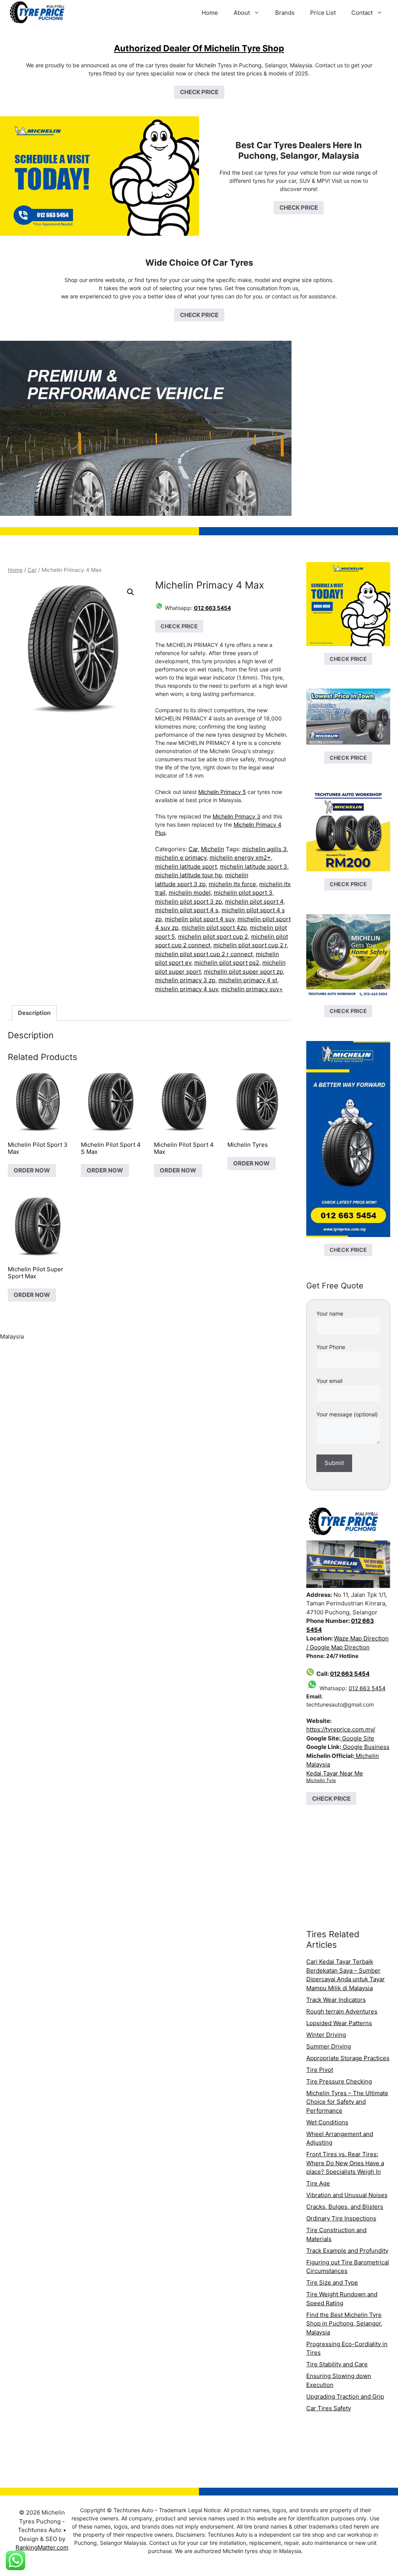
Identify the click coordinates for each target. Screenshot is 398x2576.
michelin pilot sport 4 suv (200, 919)
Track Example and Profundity (347, 2251)
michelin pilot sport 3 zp (189, 902)
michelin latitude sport (186, 867)
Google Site (357, 1738)
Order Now (32, 1170)
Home (210, 13)
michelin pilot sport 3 (243, 893)
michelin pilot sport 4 (254, 902)
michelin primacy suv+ (252, 989)
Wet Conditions (327, 2122)
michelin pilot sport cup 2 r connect (204, 954)
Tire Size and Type (332, 2282)
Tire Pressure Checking (339, 2081)
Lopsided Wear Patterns (339, 2023)
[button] (131, 592)
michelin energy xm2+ (240, 858)
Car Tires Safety (329, 2408)
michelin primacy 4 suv (187, 989)
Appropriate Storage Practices (348, 2058)
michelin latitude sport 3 (254, 867)
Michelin (213, 849)
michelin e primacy (181, 858)
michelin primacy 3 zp (185, 980)
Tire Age (318, 2183)
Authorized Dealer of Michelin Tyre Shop (199, 48)
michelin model (190, 893)
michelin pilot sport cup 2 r (250, 945)
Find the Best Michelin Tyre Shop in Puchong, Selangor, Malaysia (344, 2324)
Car (32, 570)
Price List (323, 13)
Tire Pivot (320, 2070)
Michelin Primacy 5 (222, 792)
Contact (362, 13)
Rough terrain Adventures (342, 2011)
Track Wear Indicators (336, 2000)
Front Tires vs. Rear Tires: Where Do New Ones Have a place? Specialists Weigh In (345, 2163)
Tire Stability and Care (337, 2364)
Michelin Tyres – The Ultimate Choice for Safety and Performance (347, 2102)
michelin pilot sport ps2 (227, 963)
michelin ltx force (232, 884)
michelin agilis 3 (264, 849)
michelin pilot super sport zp (244, 972)
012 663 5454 (212, 608)
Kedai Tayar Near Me (335, 1773)
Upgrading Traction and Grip (345, 2396)
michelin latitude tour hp (189, 875)
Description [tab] (34, 1013)
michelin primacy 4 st (248, 980)
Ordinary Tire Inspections (341, 2218)
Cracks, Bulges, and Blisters (345, 2207)
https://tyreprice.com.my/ (341, 1729)
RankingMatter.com (42, 2547)
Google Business (365, 1747)
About (242, 13)
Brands (285, 13)
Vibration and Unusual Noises (347, 2195)
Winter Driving (326, 2035)
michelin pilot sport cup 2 (213, 937)
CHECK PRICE (199, 92)
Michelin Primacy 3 (237, 816)
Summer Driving (329, 2046)
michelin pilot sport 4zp (214, 928)
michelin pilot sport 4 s (187, 910)
